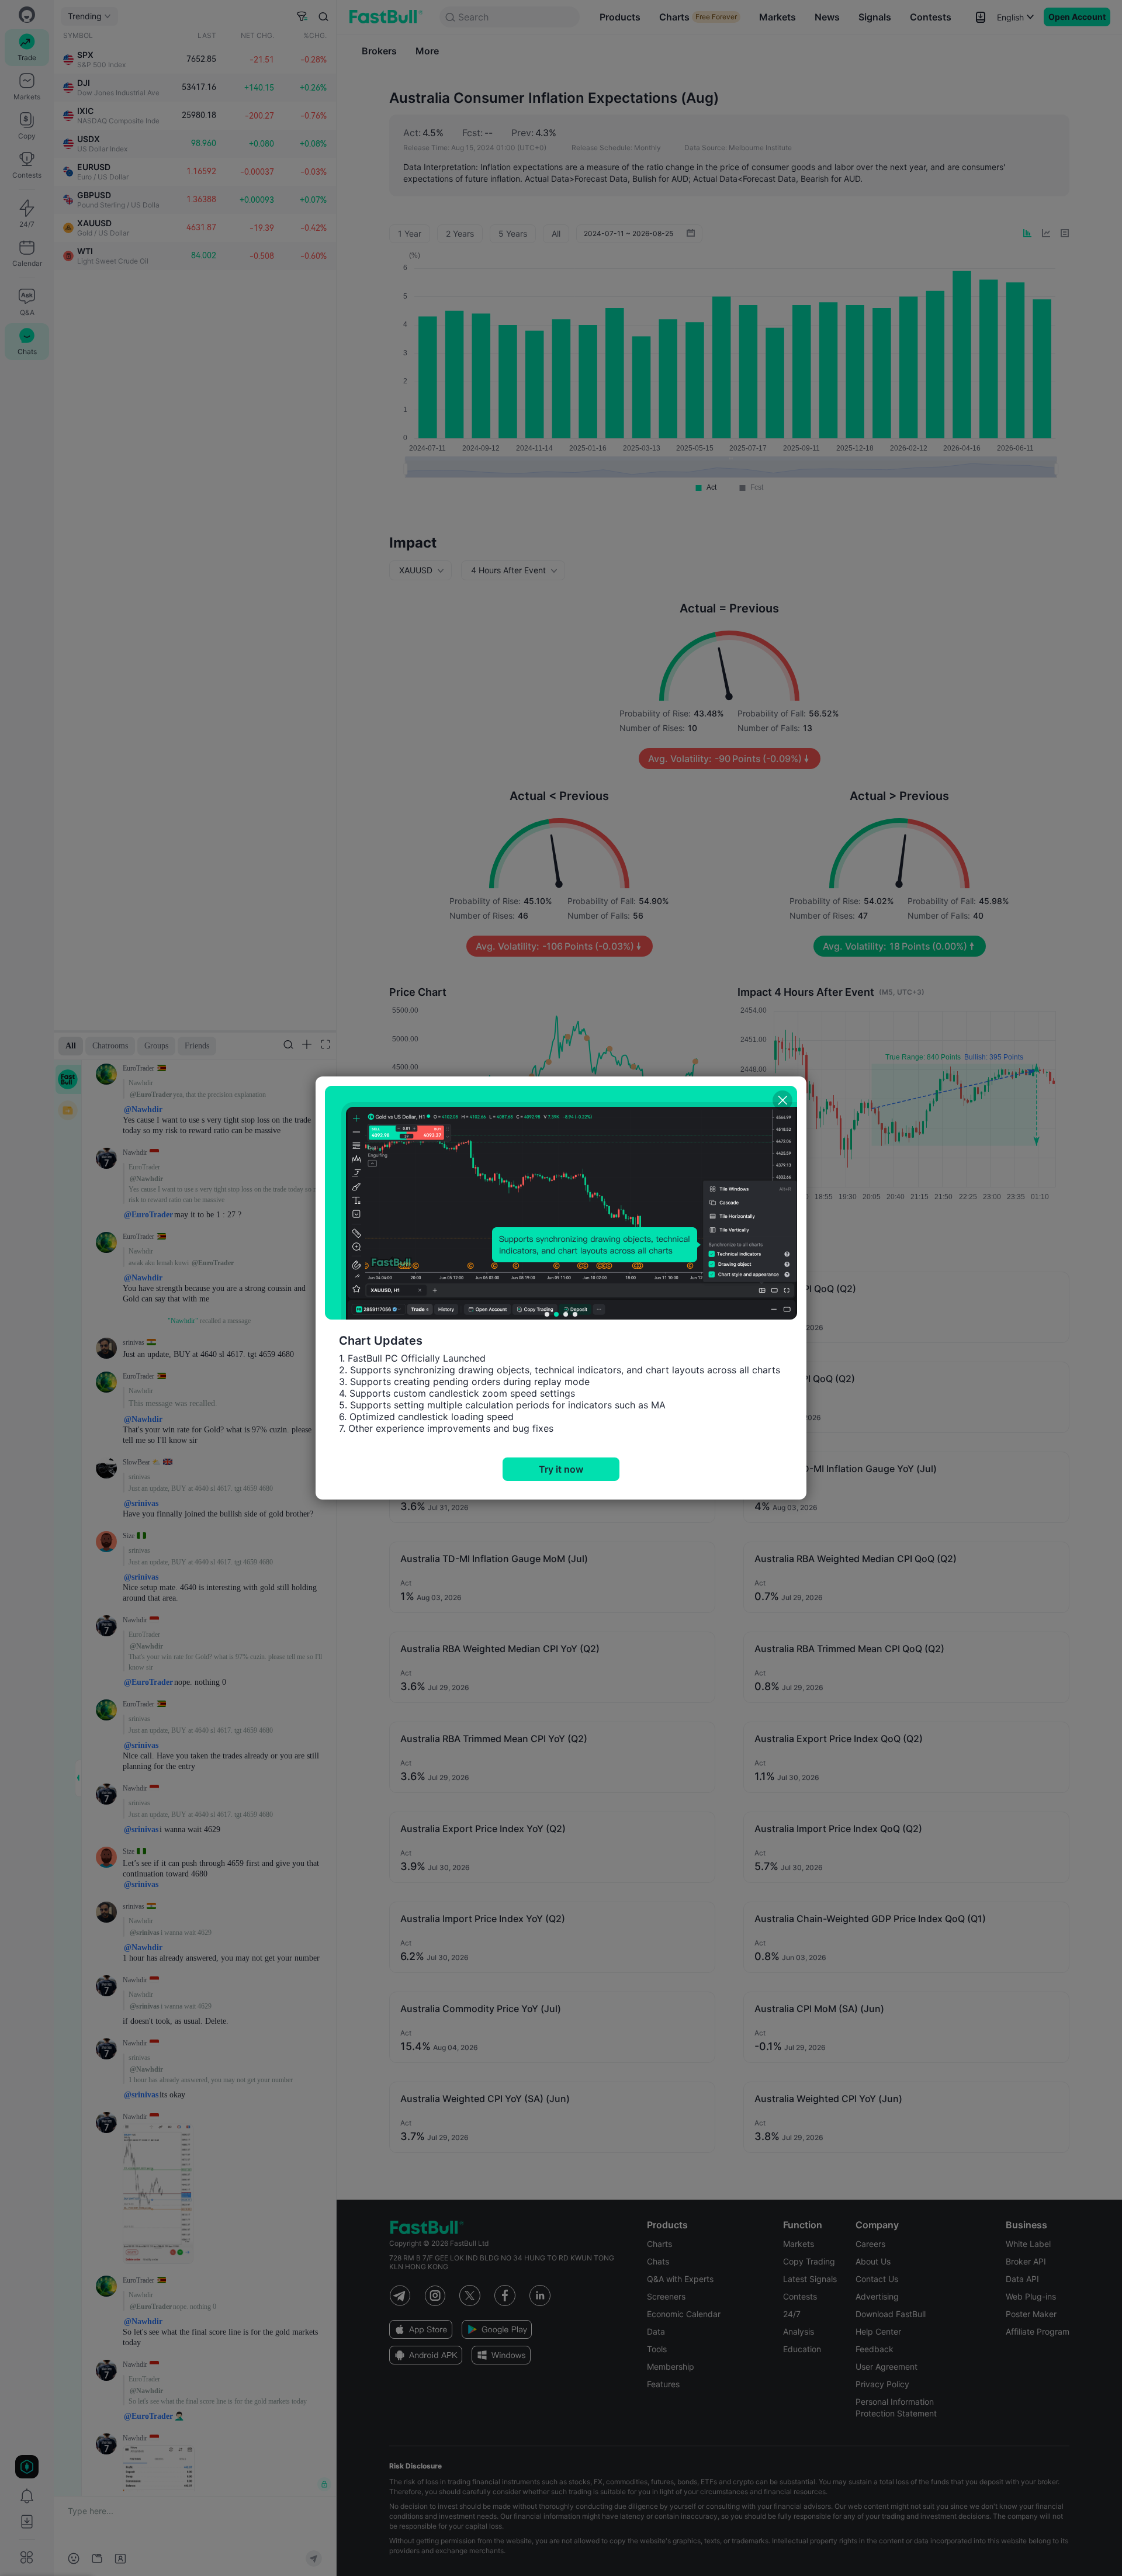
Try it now (561, 1469)
